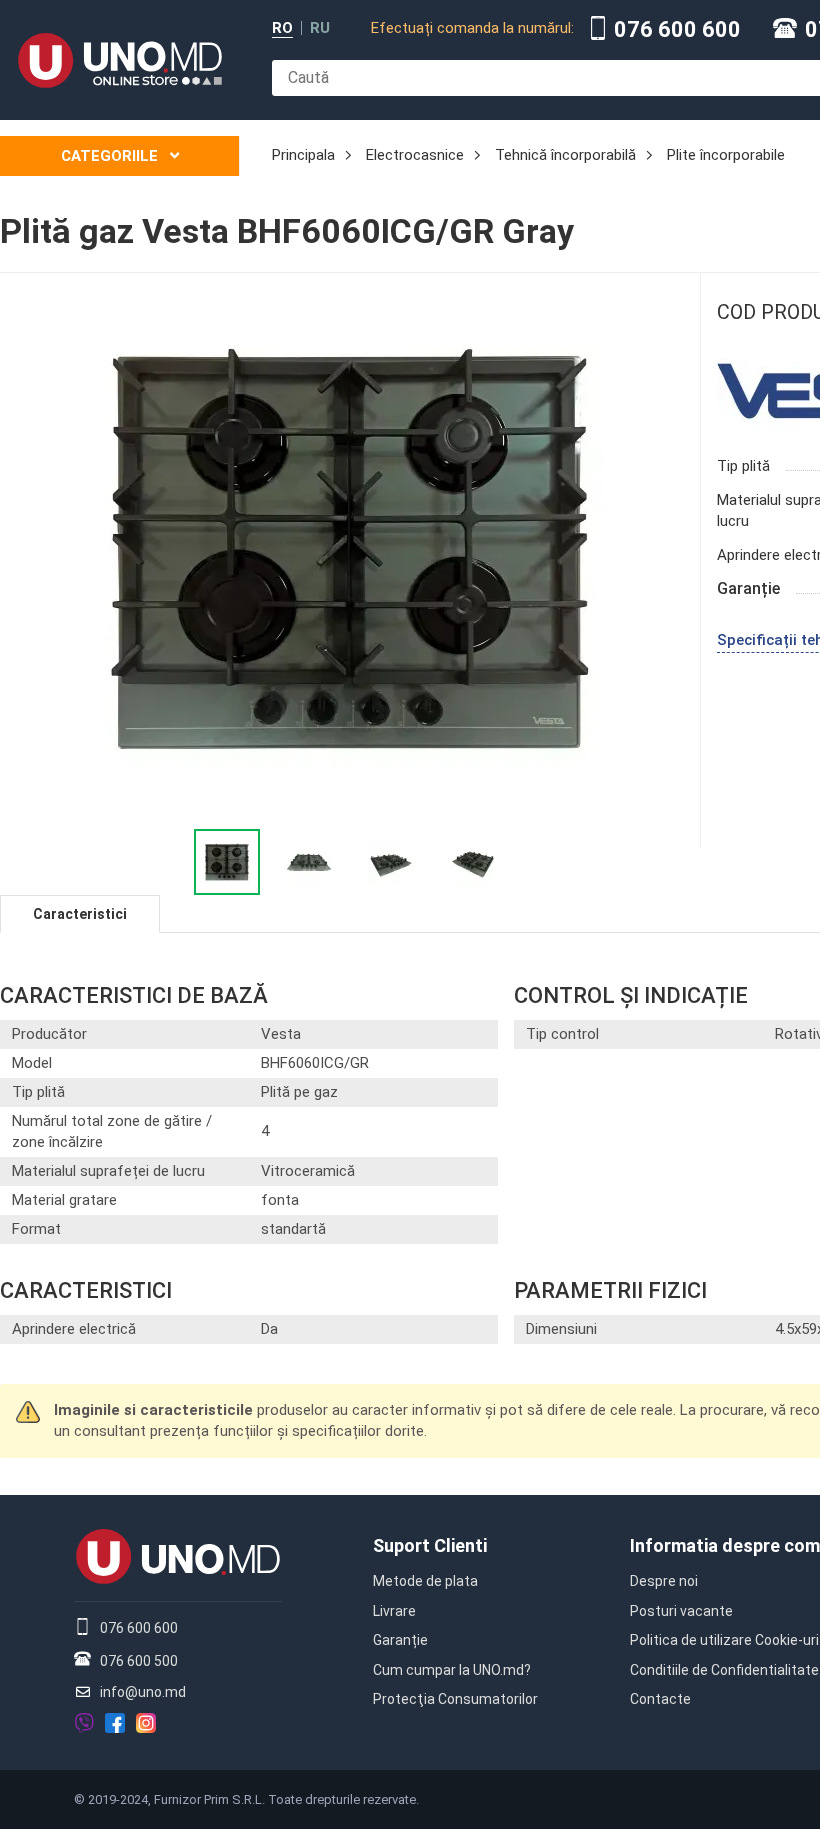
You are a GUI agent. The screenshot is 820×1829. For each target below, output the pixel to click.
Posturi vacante (681, 1611)
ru (320, 28)
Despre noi (664, 1581)
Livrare (394, 1611)
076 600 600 (677, 30)
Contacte (660, 1699)
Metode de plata (425, 1581)
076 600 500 (139, 1661)
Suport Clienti (430, 1545)
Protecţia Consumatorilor (455, 1699)
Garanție (400, 1640)
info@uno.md (143, 1692)
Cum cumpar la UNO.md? (452, 1670)
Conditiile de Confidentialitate (724, 1670)
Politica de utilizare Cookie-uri (724, 1640)
